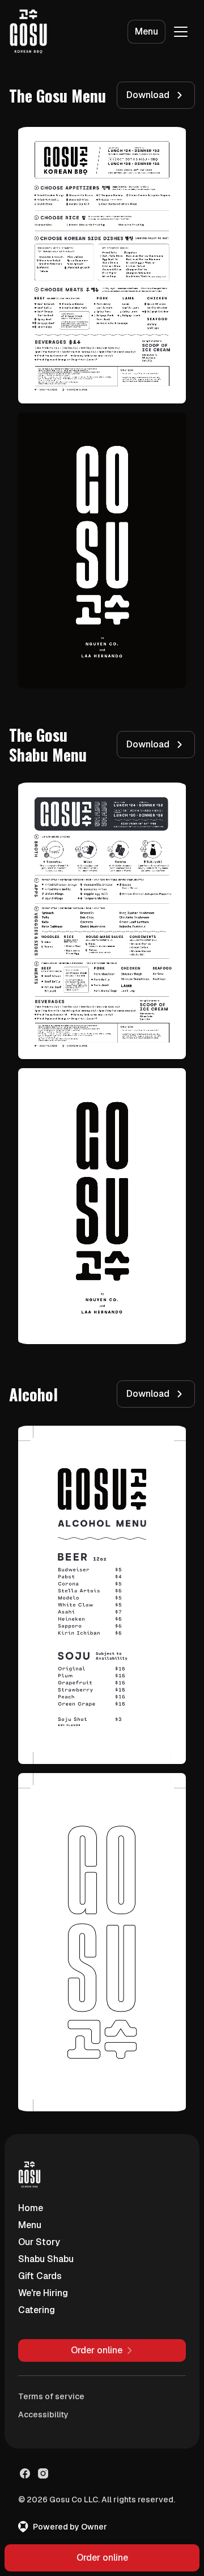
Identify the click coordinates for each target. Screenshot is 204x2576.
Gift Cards (40, 2276)
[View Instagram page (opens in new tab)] (43, 2473)
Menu (146, 31)
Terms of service (51, 2396)
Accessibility (43, 2415)
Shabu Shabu (46, 2259)
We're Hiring (43, 2293)
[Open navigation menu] (181, 32)
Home (31, 2208)
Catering (37, 2310)
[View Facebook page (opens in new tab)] (25, 2473)
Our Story (39, 2242)
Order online (102, 2558)
